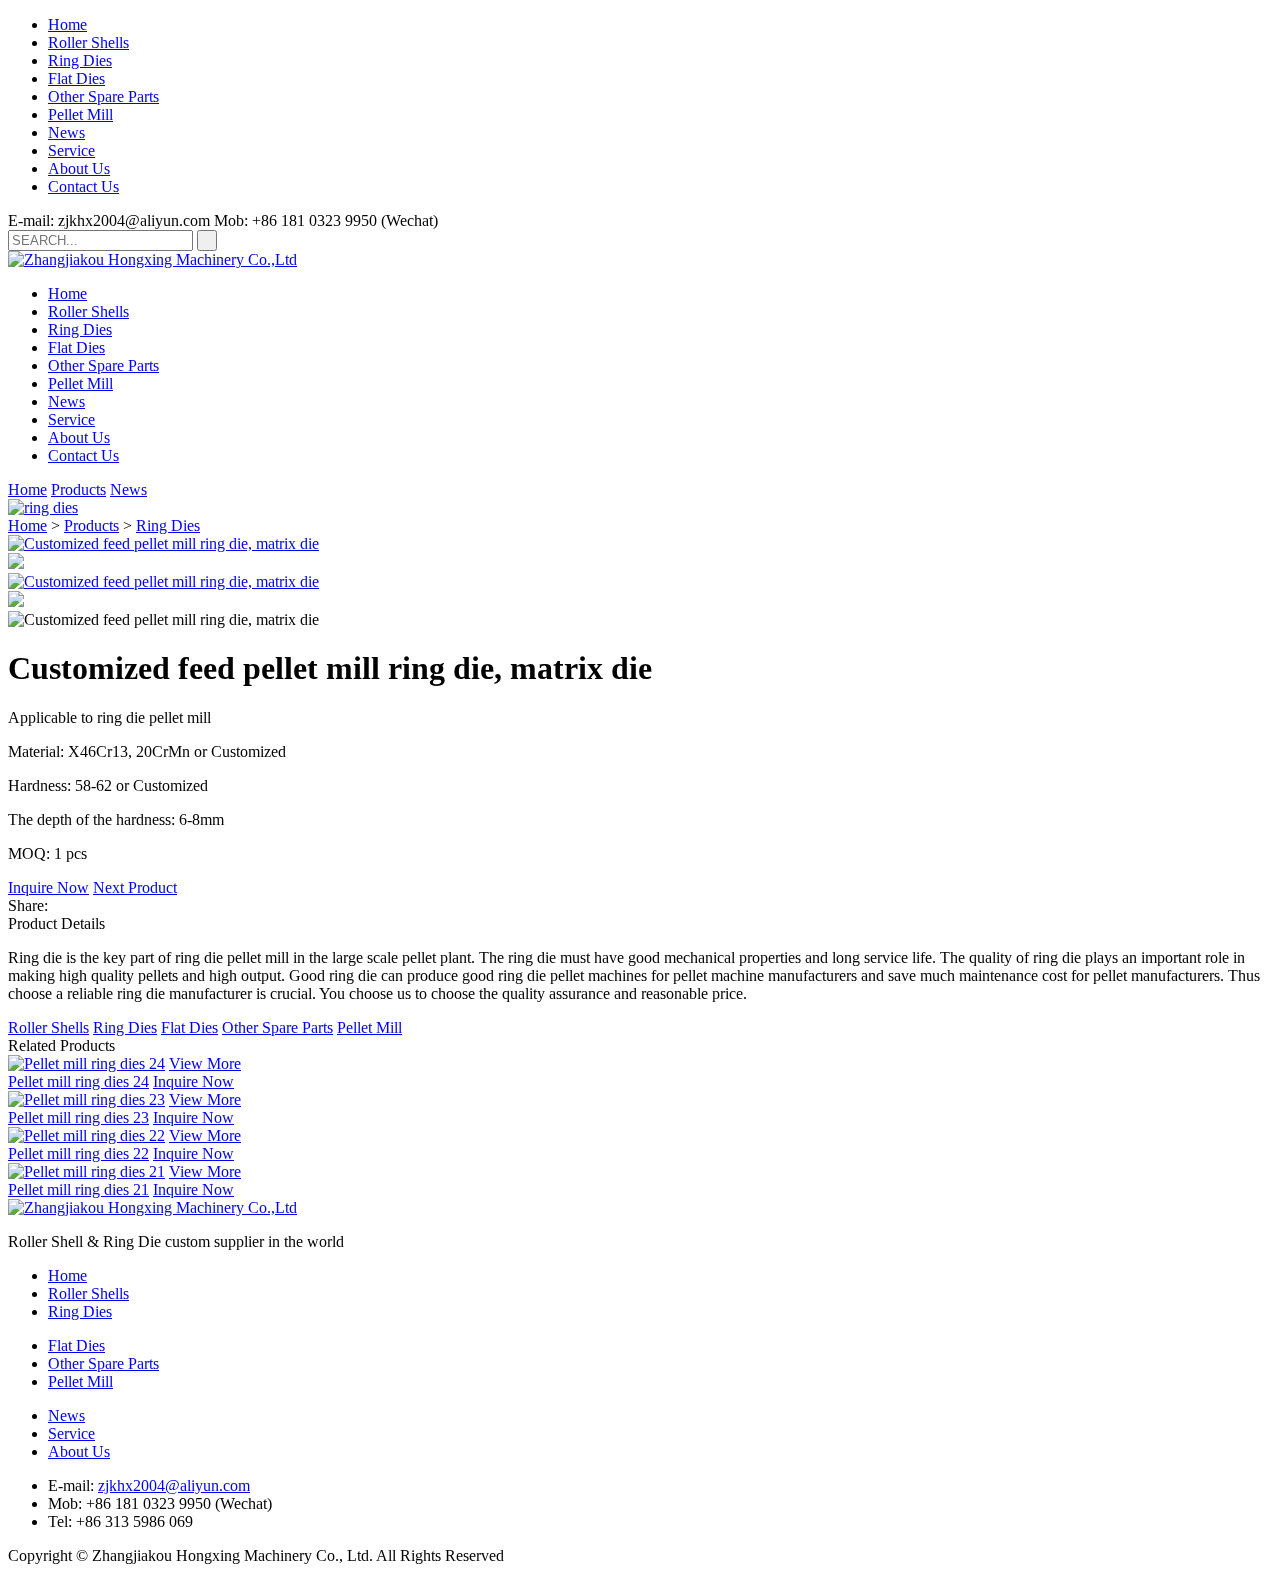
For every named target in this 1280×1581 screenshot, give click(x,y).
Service (71, 150)
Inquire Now (48, 887)
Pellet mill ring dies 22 (78, 1153)
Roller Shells (88, 42)
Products (78, 489)
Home (67, 24)
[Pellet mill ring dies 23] (86, 1099)
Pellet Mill (80, 114)
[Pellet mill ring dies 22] (86, 1135)
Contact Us (83, 186)
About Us (79, 168)
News (66, 132)
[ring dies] (43, 507)
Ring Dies (80, 60)
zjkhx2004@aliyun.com (174, 1485)
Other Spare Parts (103, 96)
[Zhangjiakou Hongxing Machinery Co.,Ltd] (152, 259)
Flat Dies (76, 78)
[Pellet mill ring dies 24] (86, 1063)
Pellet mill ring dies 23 (78, 1117)
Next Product (135, 887)
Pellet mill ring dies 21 (78, 1189)
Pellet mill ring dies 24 (78, 1081)
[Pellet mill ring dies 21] (86, 1171)
